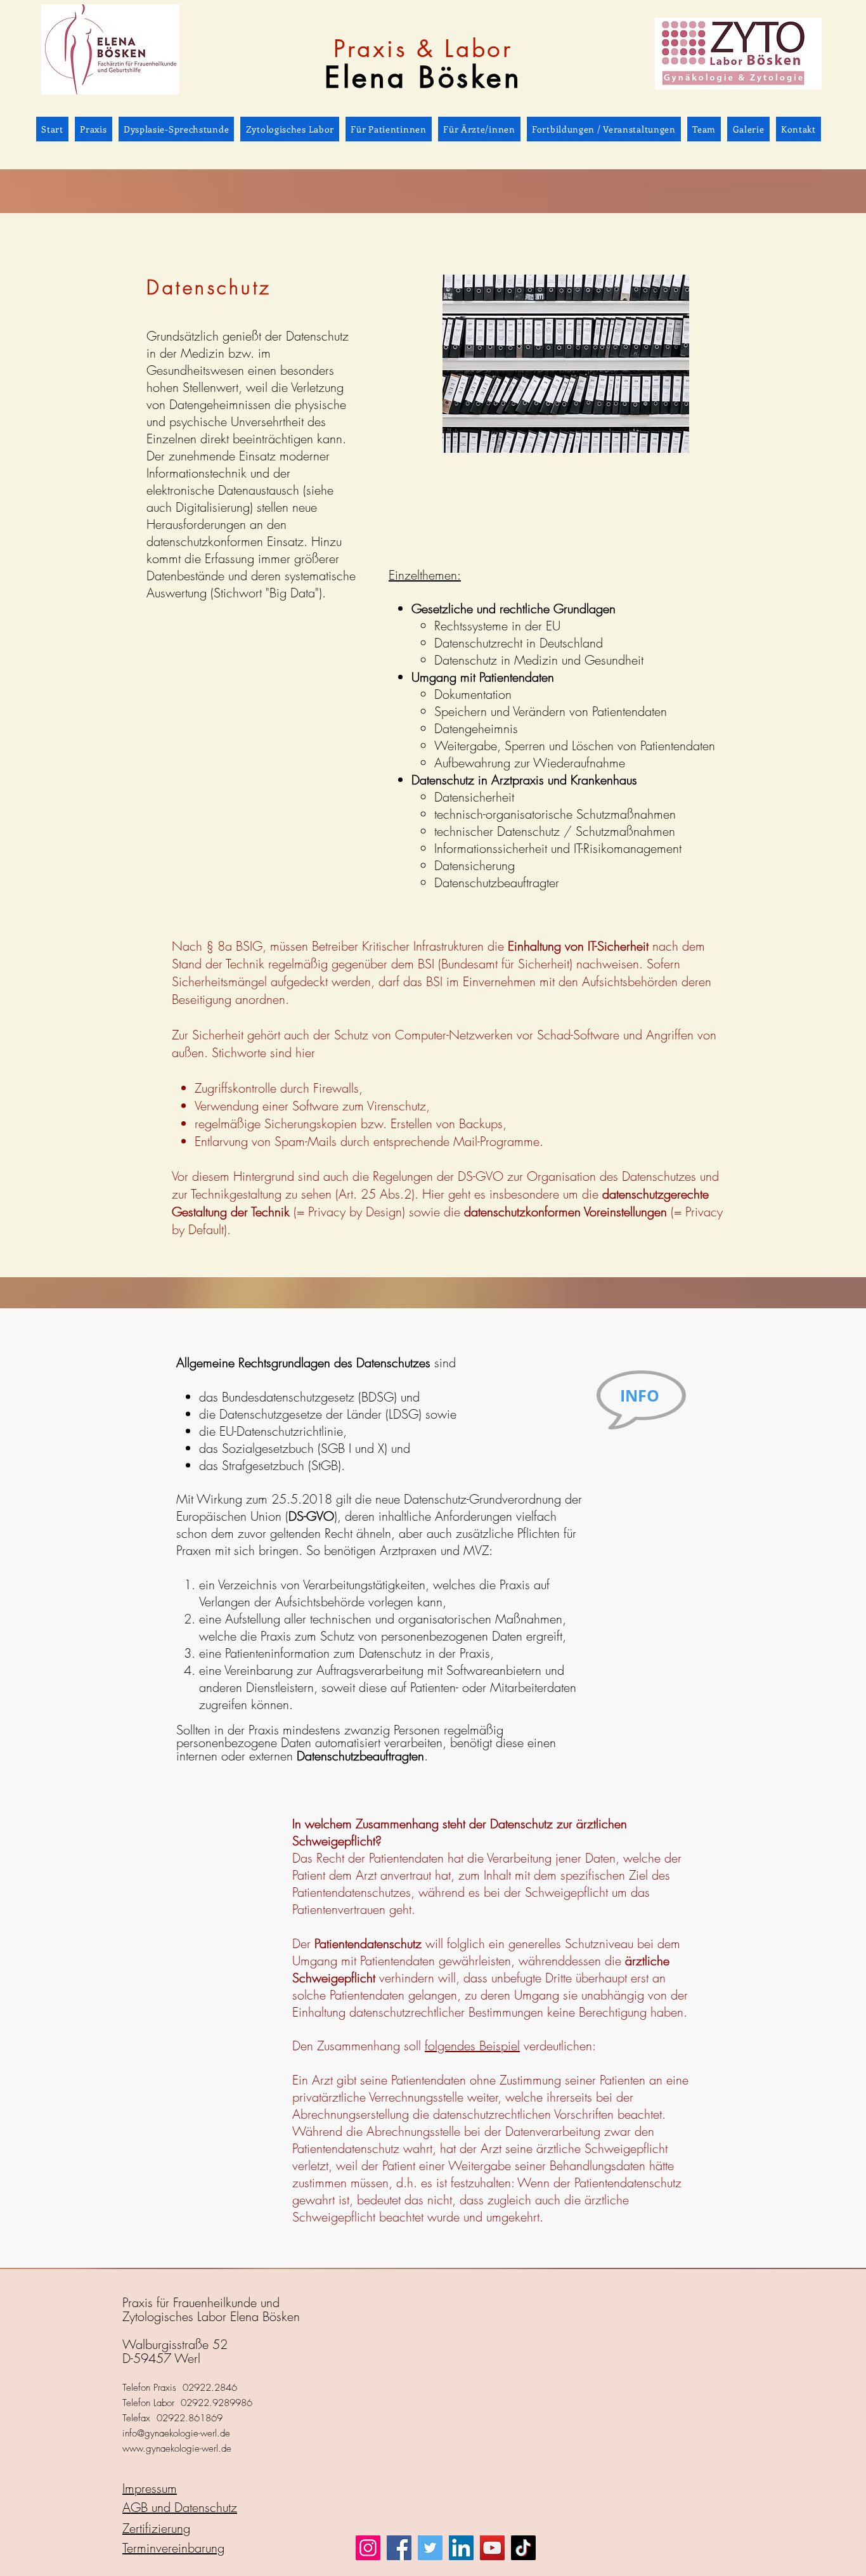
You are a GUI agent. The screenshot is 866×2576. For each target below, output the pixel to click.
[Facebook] (399, 2548)
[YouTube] (492, 2548)
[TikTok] (523, 2548)
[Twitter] (430, 2548)
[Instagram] (368, 2548)
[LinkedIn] (461, 2548)
